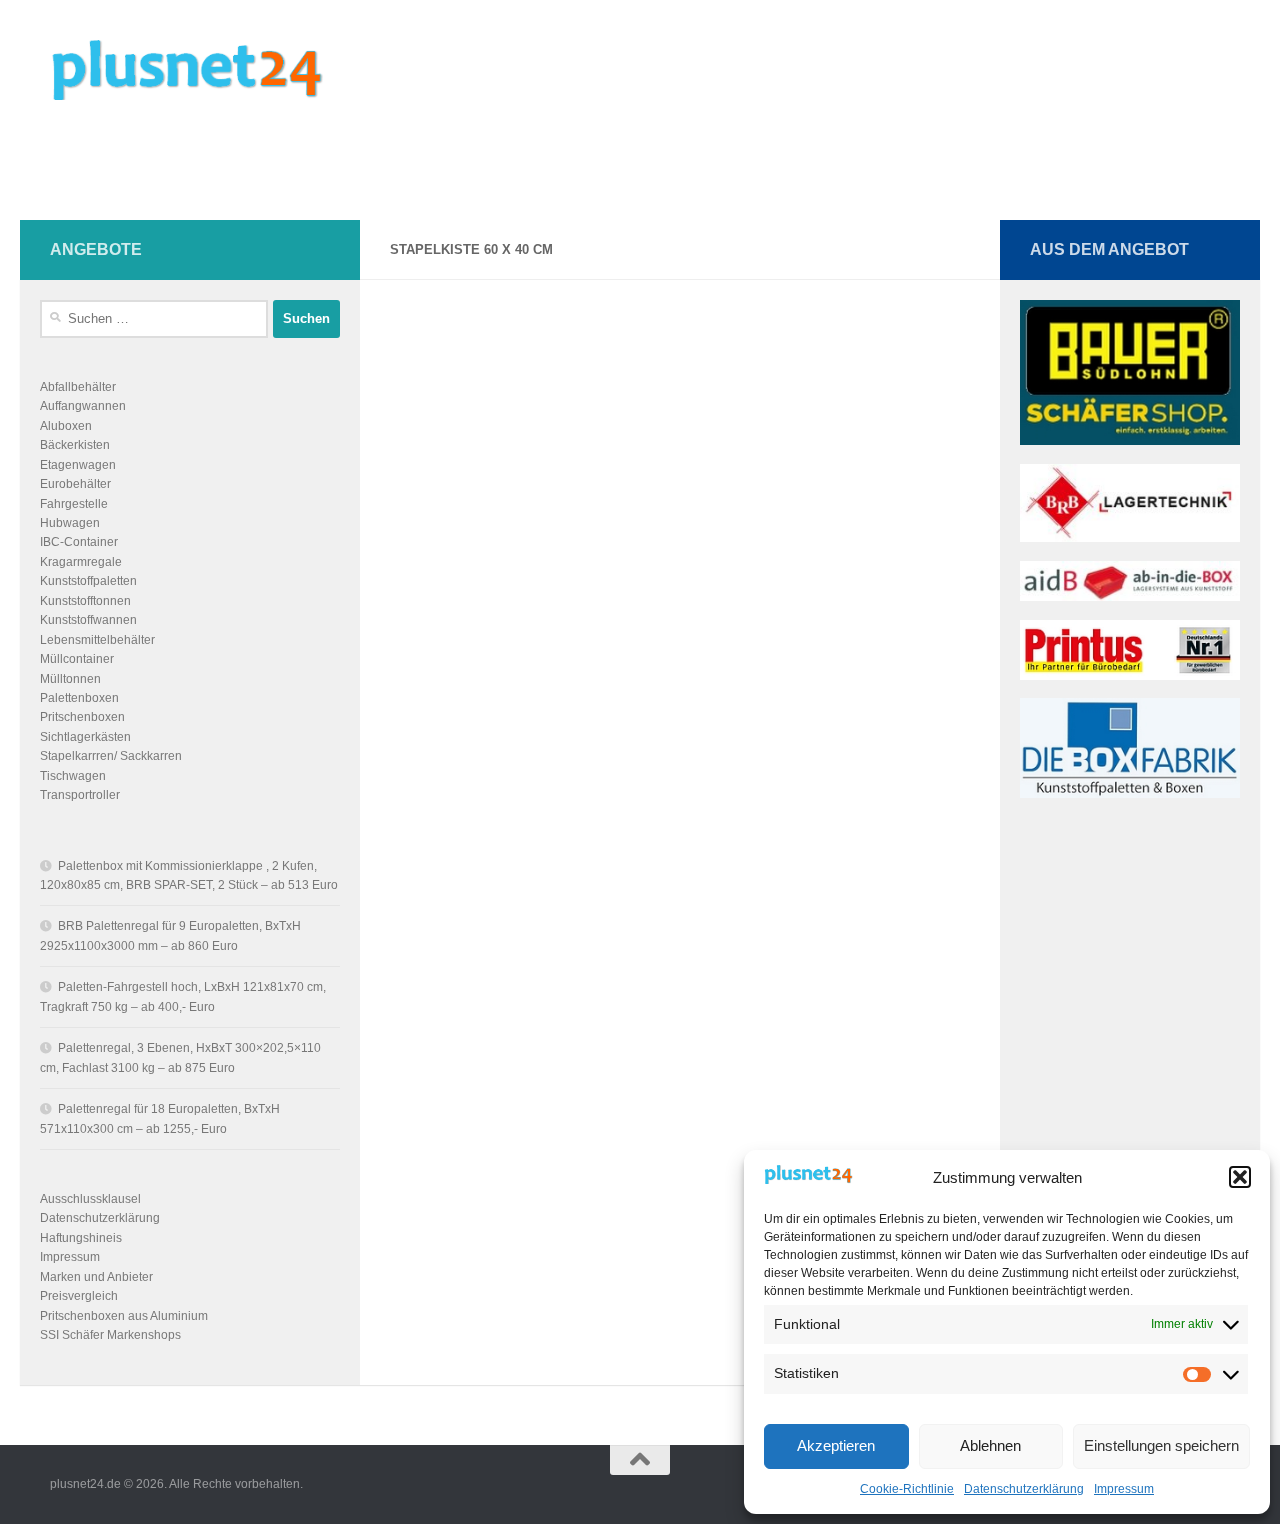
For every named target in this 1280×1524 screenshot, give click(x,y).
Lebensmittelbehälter (97, 640)
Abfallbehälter (78, 387)
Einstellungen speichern (1161, 1445)
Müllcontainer (77, 659)
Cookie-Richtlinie (907, 1489)
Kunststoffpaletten (88, 581)
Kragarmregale (81, 562)
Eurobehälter (75, 484)
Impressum (1124, 1489)
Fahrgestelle (74, 504)
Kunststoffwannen (88, 620)
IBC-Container (79, 542)
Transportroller (80, 795)
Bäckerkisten (75, 445)
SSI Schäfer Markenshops (110, 1335)
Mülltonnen (70, 679)
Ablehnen (990, 1445)
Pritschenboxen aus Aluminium (124, 1316)
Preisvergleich (79, 1296)
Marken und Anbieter (96, 1277)
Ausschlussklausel (90, 1199)
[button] (1240, 1177)
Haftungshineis (81, 1238)
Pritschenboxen (82, 717)
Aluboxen (66, 426)
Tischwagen (73, 776)
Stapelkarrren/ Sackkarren (111, 756)
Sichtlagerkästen (85, 737)
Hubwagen (70, 523)
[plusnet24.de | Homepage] (204, 70)
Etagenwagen (78, 465)
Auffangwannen (83, 406)
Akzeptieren (836, 1445)
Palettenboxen (79, 698)
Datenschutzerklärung (1024, 1489)
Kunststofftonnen (85, 601)
